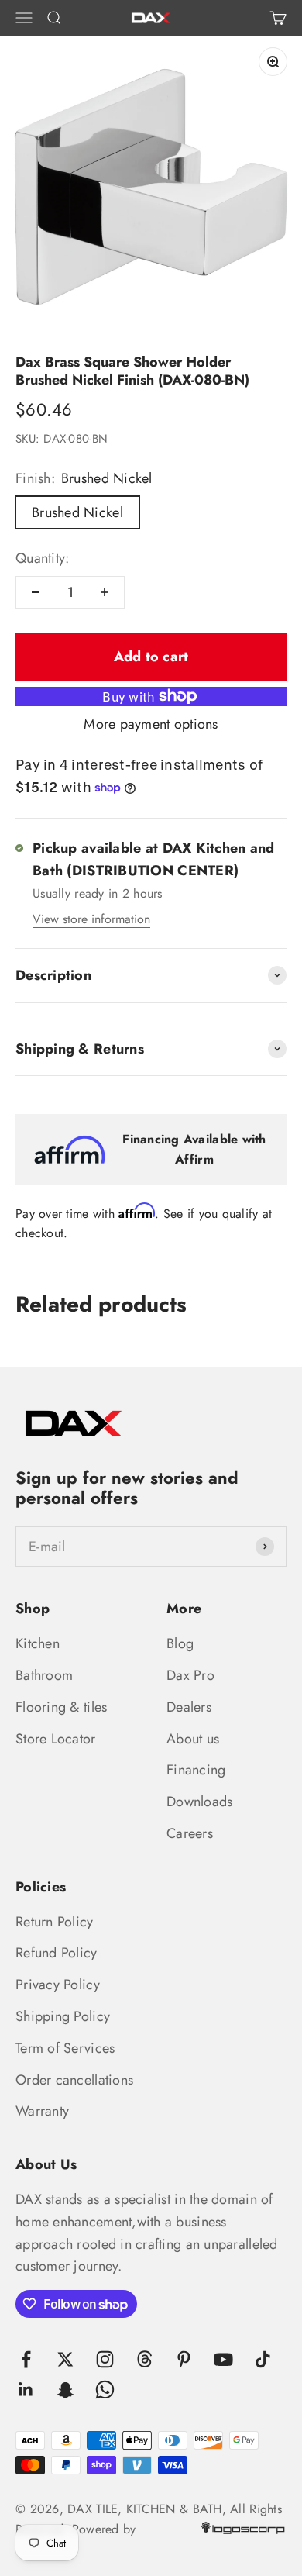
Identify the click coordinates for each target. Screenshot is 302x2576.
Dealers (189, 1707)
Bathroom (44, 1675)
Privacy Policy (58, 1985)
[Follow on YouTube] (223, 2359)
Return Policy (55, 1922)
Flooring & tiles (61, 1707)
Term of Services (65, 2048)
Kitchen (38, 1643)
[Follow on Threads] (144, 2359)
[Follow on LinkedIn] (26, 2390)
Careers (190, 1833)
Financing (196, 1770)
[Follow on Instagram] (105, 2359)
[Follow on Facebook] (26, 2359)
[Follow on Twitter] (65, 2359)
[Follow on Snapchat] (65, 2390)
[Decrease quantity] (36, 592)
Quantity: (42, 558)
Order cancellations (74, 2080)
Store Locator (56, 1739)
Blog (180, 1643)
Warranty (42, 2111)
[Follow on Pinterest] (184, 2359)
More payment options (151, 724)
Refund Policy (57, 1953)
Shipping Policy (63, 2016)
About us (193, 1739)
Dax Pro (190, 1675)
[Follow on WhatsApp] (105, 2390)
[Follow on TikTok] (263, 2359)
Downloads (199, 1802)
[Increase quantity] (105, 592)
